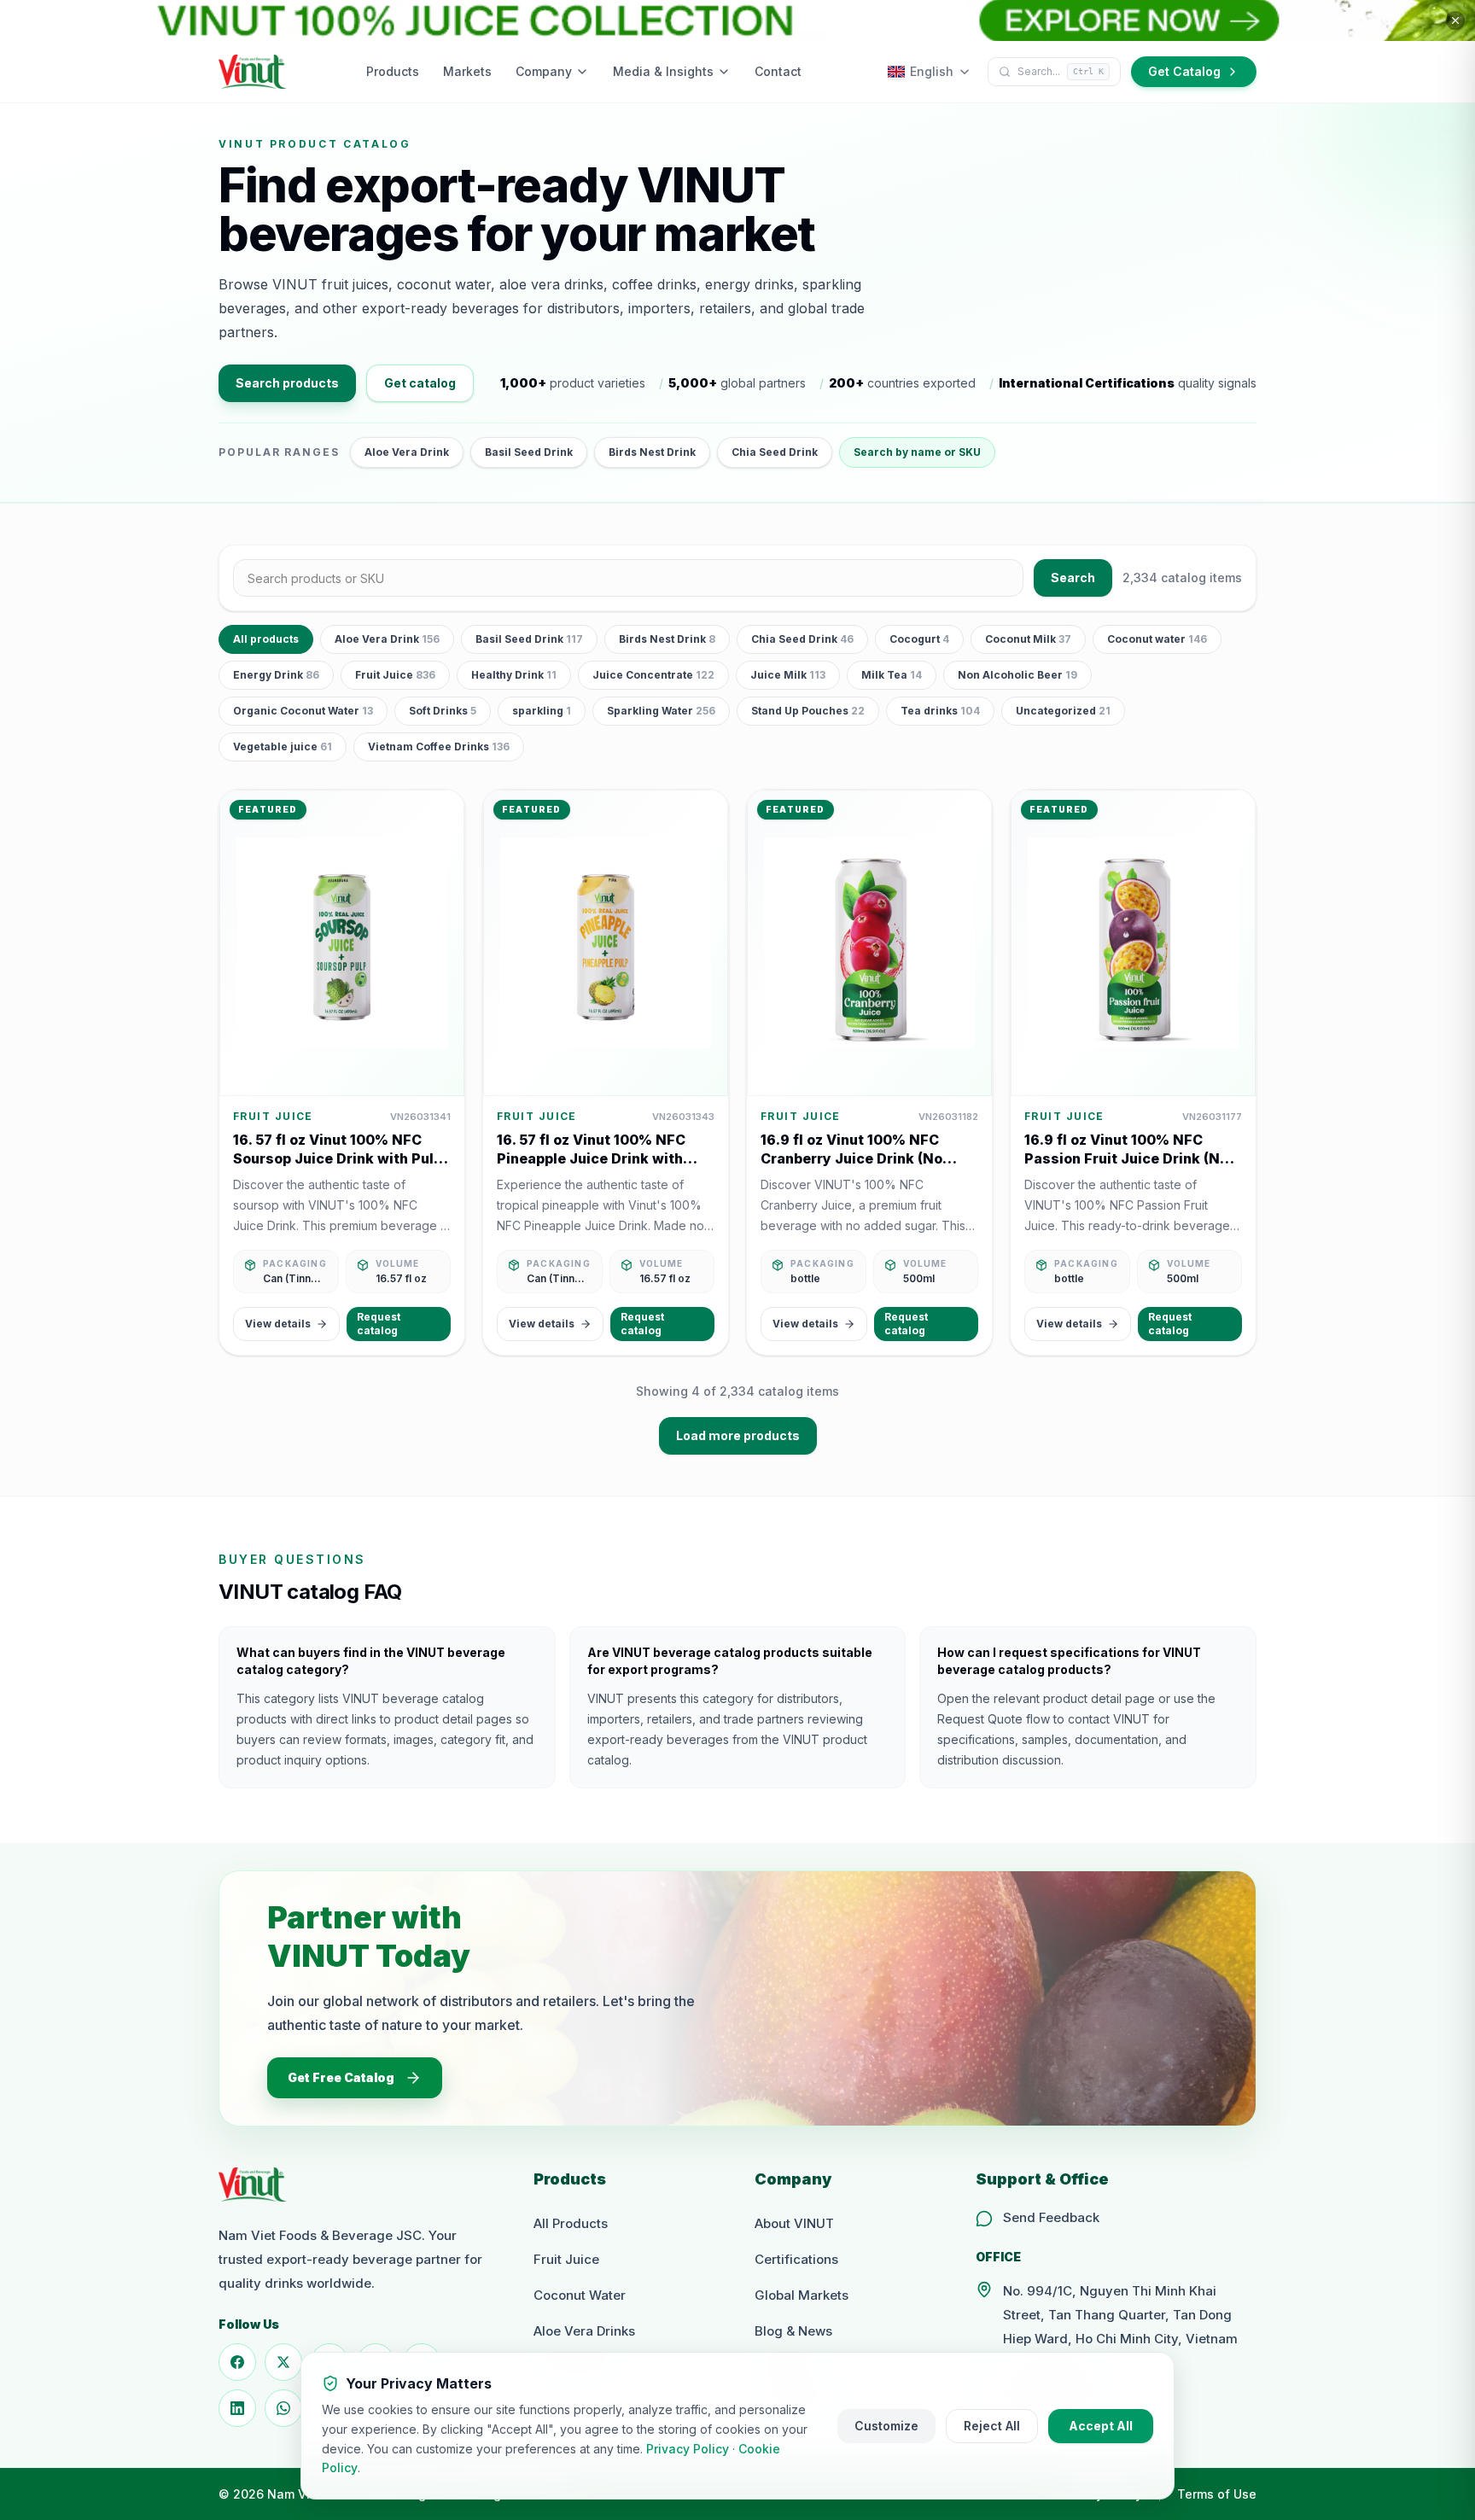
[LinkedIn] (237, 2408)
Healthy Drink (514, 675)
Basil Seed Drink (529, 452)
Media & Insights (663, 71)
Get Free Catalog (341, 2077)
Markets (467, 71)
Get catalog (420, 383)
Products (393, 71)
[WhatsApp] (283, 2408)
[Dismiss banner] (1455, 20)
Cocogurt (919, 639)
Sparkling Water (661, 711)
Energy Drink (276, 675)
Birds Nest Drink (652, 452)
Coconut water (1157, 639)
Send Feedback (1051, 2217)
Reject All (992, 2426)
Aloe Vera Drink (407, 452)
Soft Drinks (443, 711)
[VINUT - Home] (253, 72)
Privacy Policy (688, 2449)
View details (278, 1324)
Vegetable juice (283, 747)
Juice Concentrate (653, 675)
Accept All (1101, 2426)
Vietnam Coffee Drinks (439, 747)
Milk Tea (892, 675)
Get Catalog (1184, 71)
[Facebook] (237, 2362)
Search (1073, 577)
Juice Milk (788, 675)
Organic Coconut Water (303, 711)
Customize (886, 2426)
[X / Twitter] (283, 2362)
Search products (287, 383)
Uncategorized (1063, 711)
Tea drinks (940, 711)
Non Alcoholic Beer (1017, 675)
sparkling (542, 711)
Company (544, 71)
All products (266, 639)
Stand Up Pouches (808, 711)
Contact (778, 71)
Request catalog (379, 1324)
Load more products (738, 1435)
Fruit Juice (395, 675)
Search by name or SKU (917, 452)
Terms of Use (1217, 2494)
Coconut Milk (1028, 639)
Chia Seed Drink (775, 452)
